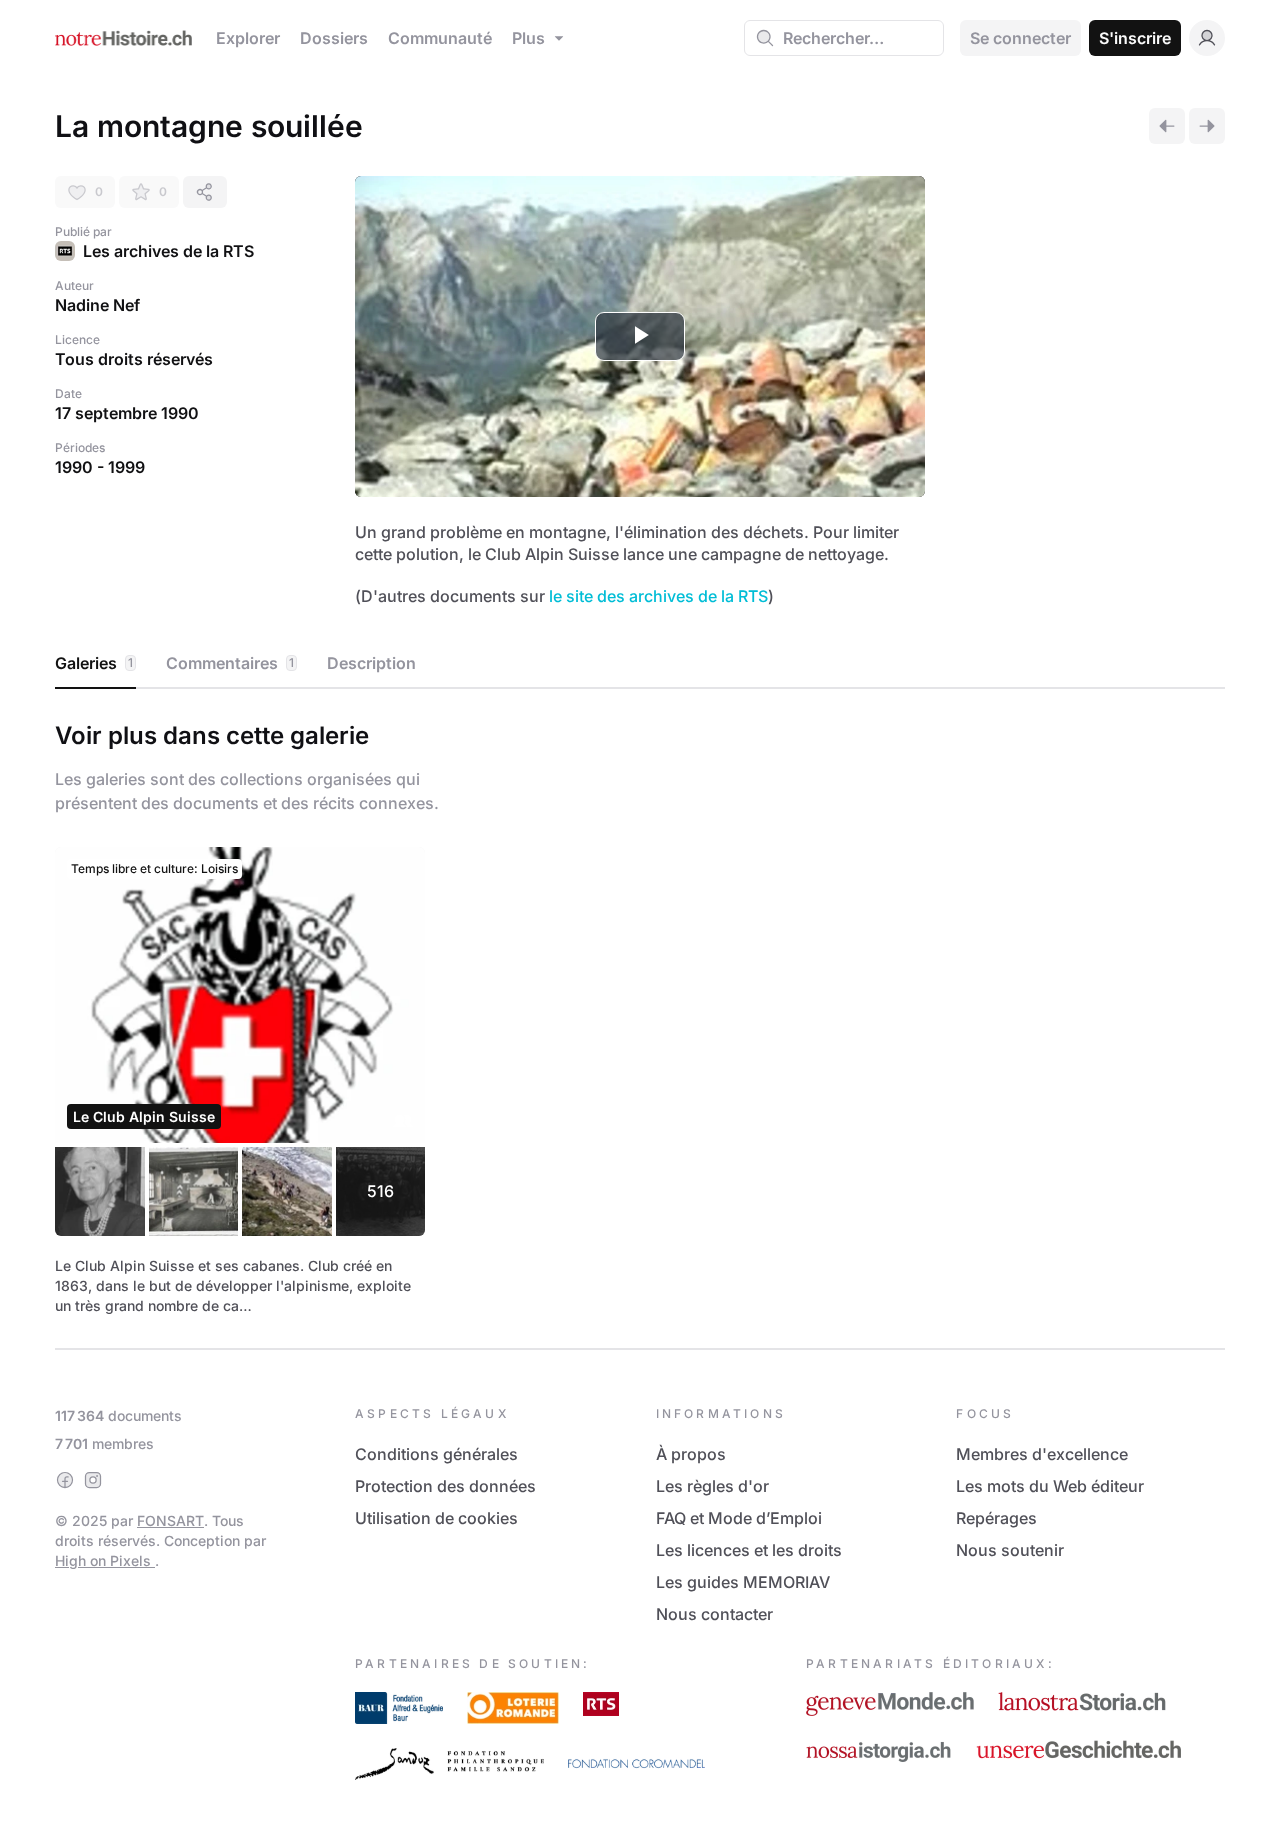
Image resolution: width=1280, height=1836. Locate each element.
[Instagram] (93, 1480)
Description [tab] (371, 663)
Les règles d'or (712, 1486)
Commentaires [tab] (230, 663)
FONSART (170, 1520)
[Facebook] (65, 1480)
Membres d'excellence (1042, 1454)
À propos (691, 1454)
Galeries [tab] (94, 663)
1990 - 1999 (100, 467)
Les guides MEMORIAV (743, 1582)
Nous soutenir (1010, 1550)
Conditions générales (436, 1454)
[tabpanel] (640, 1015)
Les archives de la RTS (168, 251)
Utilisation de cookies (436, 1518)
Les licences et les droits (749, 1550)
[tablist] (640, 664)
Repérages (996, 1518)
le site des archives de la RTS (658, 596)
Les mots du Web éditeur (1050, 1486)
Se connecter (1020, 38)
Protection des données (445, 1486)
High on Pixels (105, 1560)
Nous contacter (714, 1614)
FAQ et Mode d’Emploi (739, 1518)
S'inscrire (1135, 38)
